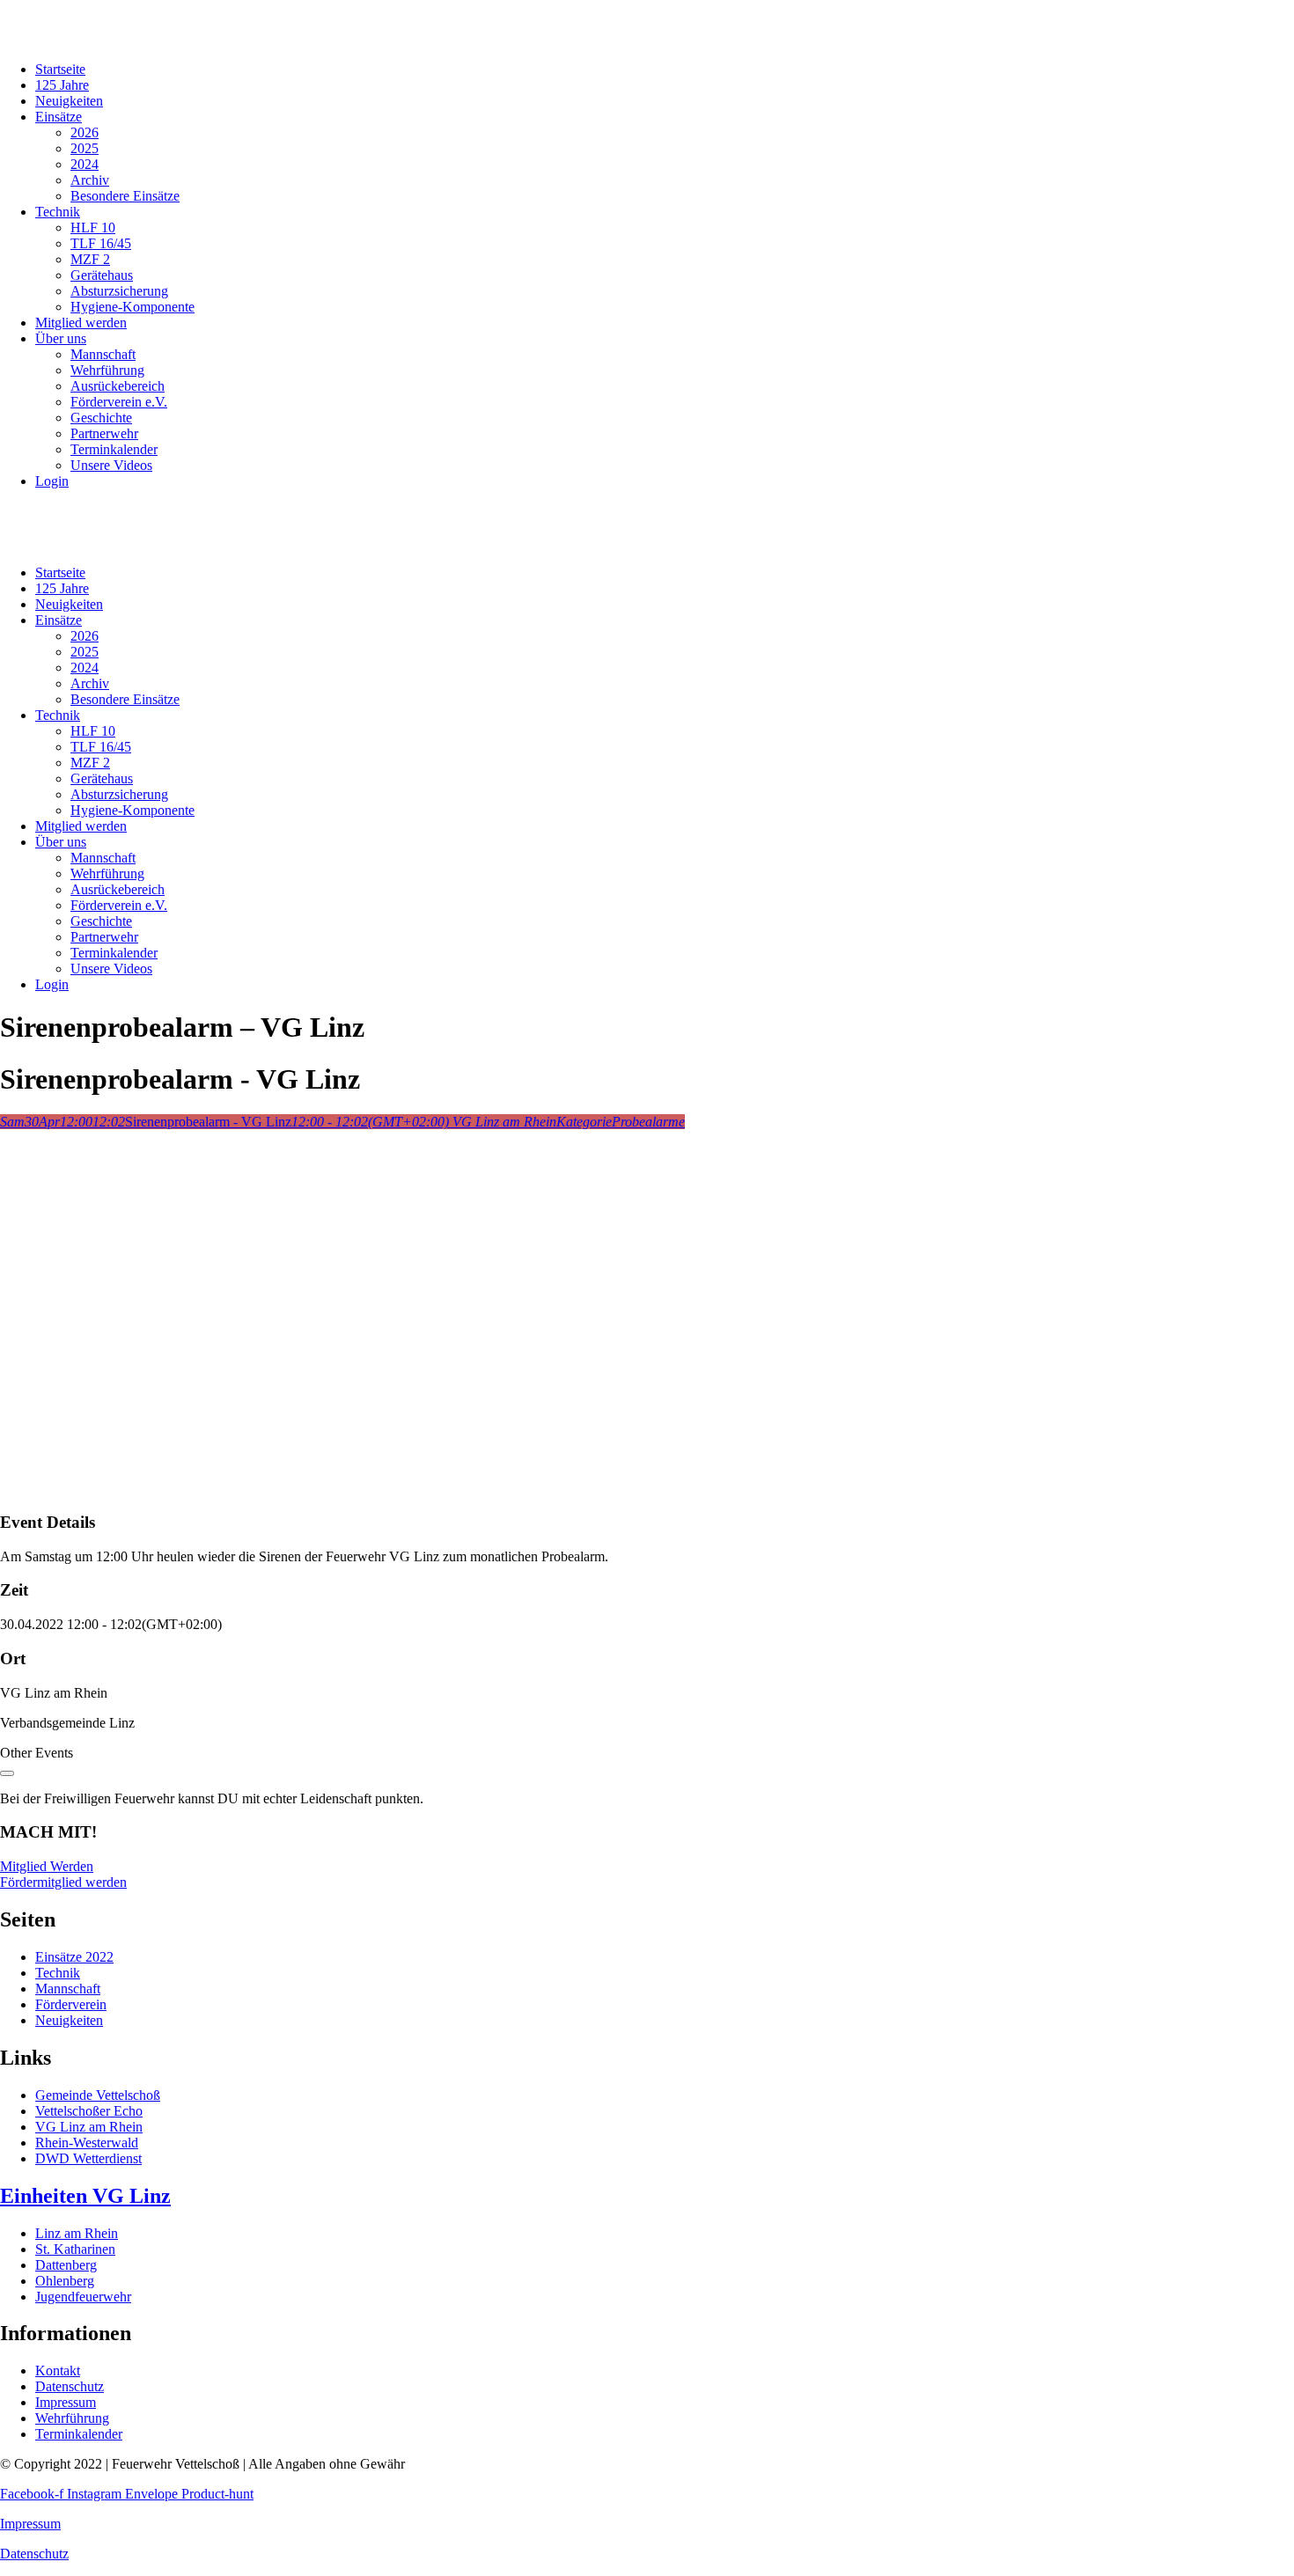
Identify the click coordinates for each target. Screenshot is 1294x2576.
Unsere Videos (111, 465)
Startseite (60, 69)
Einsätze (59, 117)
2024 (85, 164)
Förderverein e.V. (119, 402)
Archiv (90, 180)
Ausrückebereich (118, 386)
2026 (85, 132)
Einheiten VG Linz (85, 2196)
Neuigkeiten (69, 101)
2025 (85, 148)
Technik (58, 212)
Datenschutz (34, 2554)
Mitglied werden (81, 323)
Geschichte (101, 418)
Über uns (61, 338)
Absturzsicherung (119, 291)
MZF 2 (90, 259)
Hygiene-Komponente (132, 307)
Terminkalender (114, 449)
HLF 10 (93, 228)
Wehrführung (107, 370)
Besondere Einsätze (125, 196)
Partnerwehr (104, 433)
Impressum (30, 2524)
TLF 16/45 (101, 243)
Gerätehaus (102, 275)
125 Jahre (62, 85)
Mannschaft (103, 354)
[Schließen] (7, 1773)
